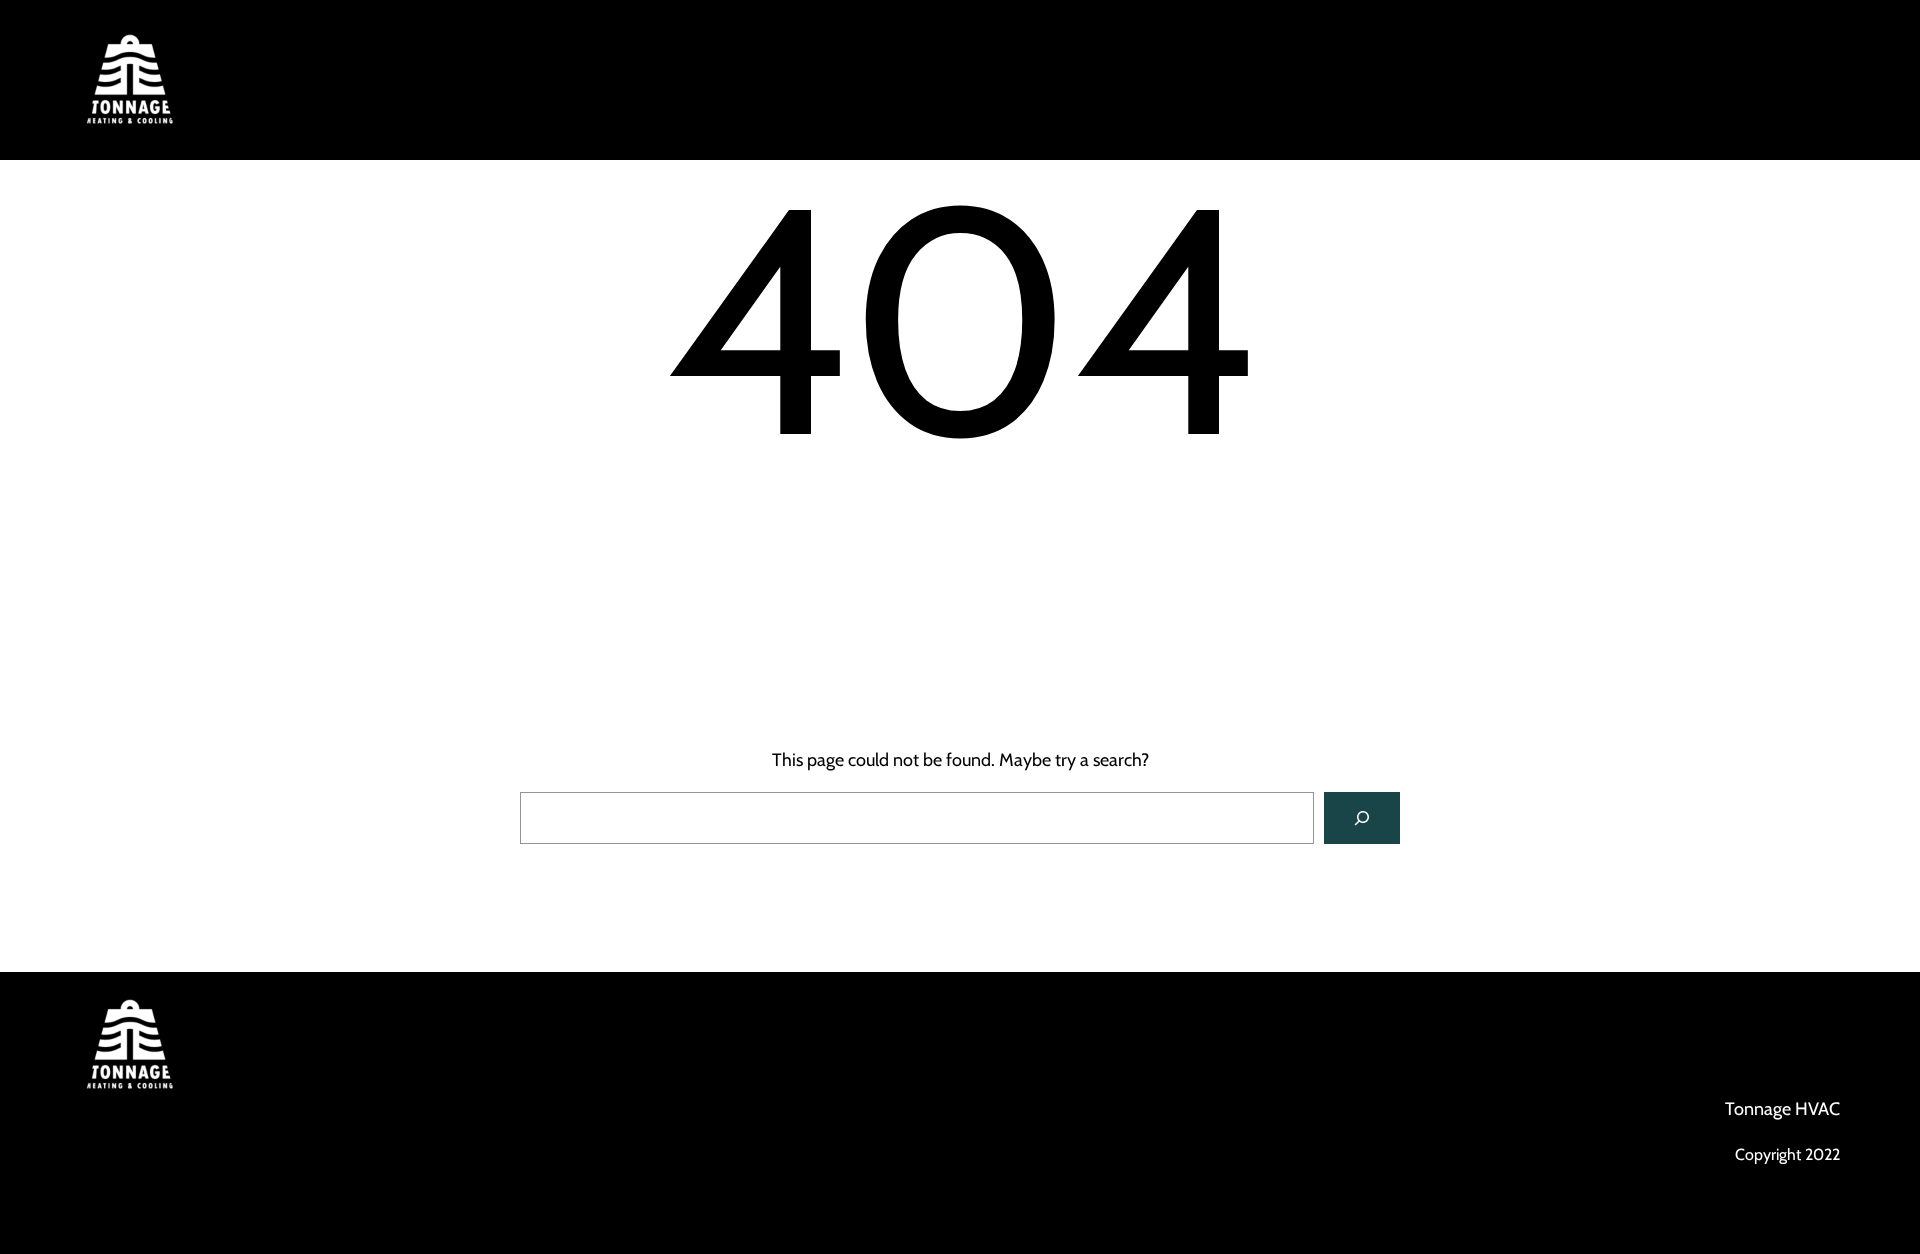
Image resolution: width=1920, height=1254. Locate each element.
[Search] (1362, 818)
